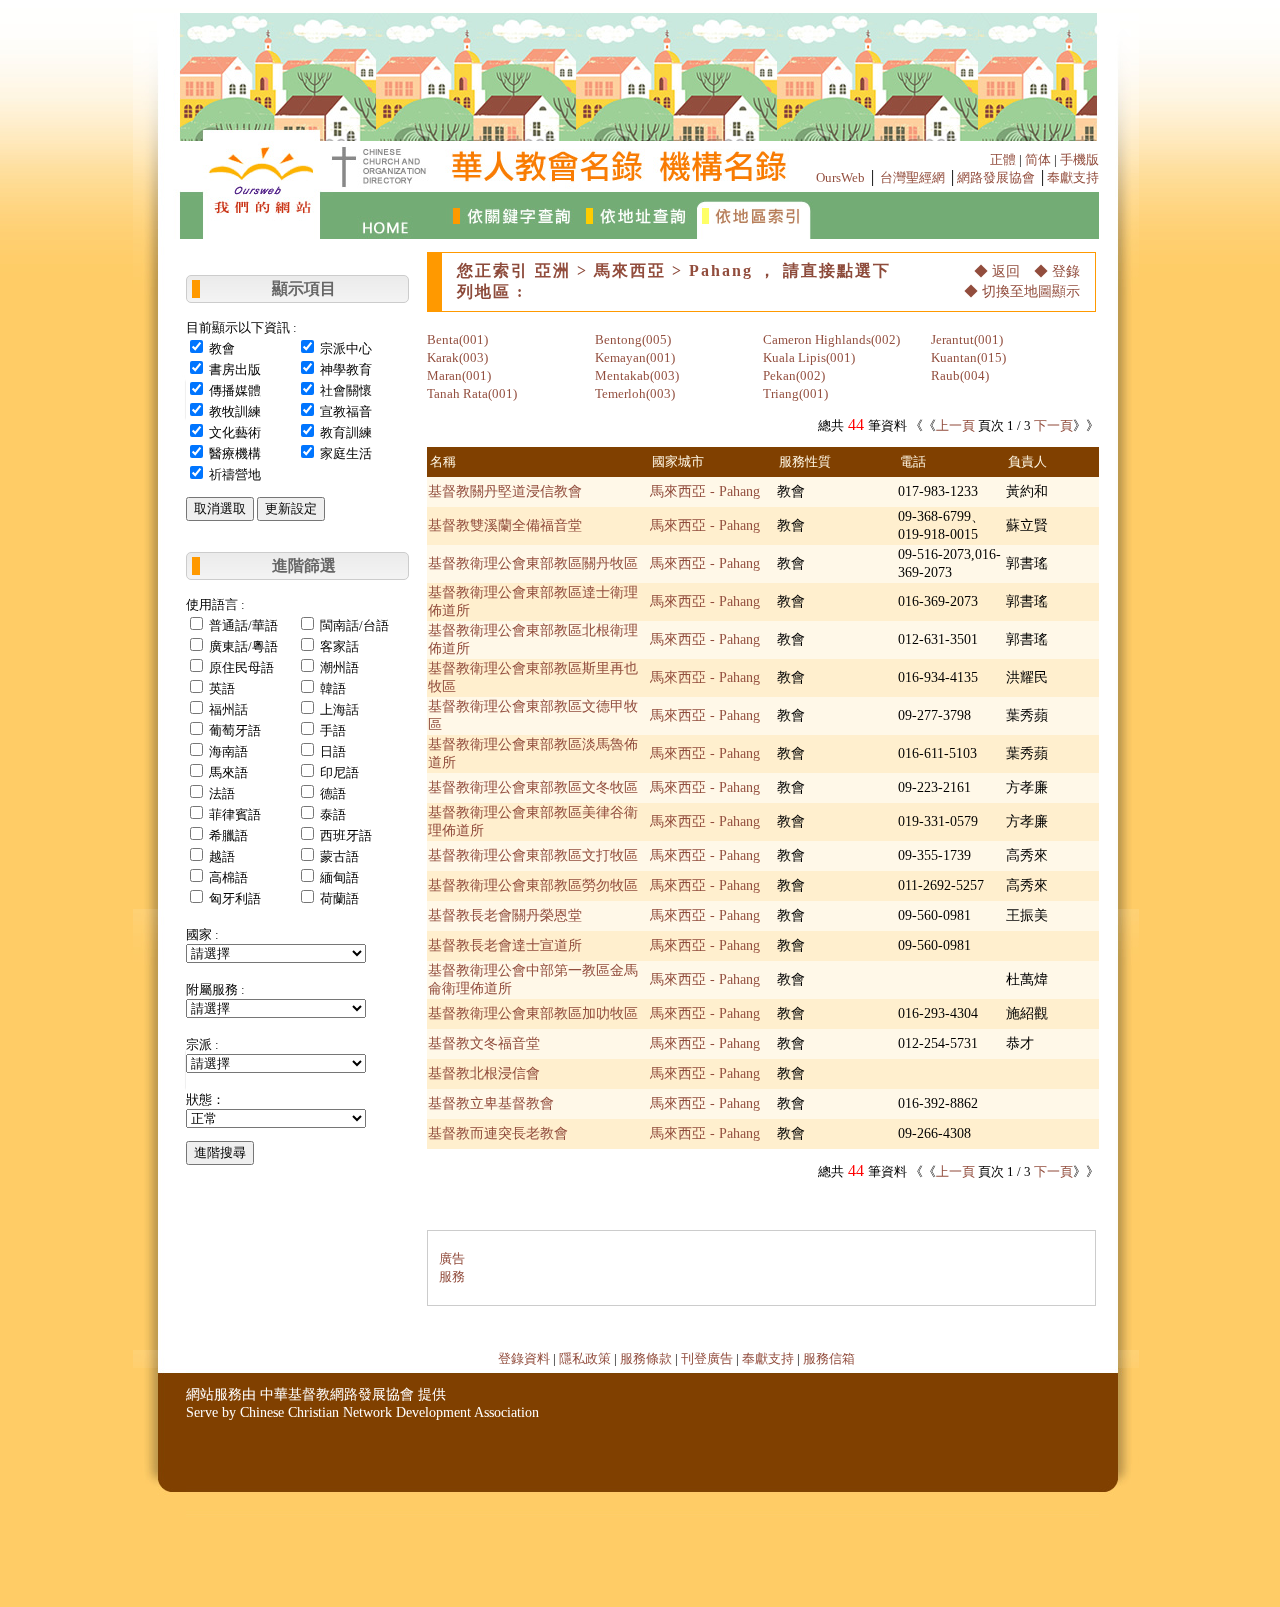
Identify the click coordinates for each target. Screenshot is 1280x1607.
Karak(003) (457, 357)
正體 (1003, 159)
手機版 (1079, 159)
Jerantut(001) (967, 339)
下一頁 (1053, 425)
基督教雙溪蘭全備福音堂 (505, 525)
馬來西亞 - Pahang (705, 491)
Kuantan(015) (968, 357)
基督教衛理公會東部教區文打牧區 (533, 855)
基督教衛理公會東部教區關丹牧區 (533, 563)
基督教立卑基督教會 (491, 1103)
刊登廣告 (707, 1358)
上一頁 (955, 425)
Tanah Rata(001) (472, 393)
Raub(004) (960, 375)
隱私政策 (585, 1358)
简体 (1038, 159)
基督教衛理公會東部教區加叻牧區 (533, 1013)
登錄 (1066, 271)
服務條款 (646, 1358)
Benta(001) (457, 339)
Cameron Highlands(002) (831, 339)
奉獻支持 (1073, 177)
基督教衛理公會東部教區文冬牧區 (533, 787)
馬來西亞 (630, 270)
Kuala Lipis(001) (809, 357)
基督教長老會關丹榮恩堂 (505, 915)
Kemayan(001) (635, 357)
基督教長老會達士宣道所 (505, 945)
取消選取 (220, 508)
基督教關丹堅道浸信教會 (505, 491)
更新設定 (291, 508)
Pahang (721, 270)
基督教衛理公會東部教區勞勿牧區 (533, 885)
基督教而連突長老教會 (498, 1133)
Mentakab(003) (637, 375)
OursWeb (840, 177)
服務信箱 (829, 1358)
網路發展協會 (996, 177)
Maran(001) (459, 375)
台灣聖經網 (912, 177)
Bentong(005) (633, 339)
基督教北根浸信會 (484, 1073)
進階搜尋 (220, 1152)
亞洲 (553, 270)
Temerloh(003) (635, 393)
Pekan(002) (794, 375)
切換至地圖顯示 (1031, 291)
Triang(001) (795, 393)
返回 (1006, 271)
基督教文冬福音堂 (484, 1043)
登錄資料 (524, 1358)
